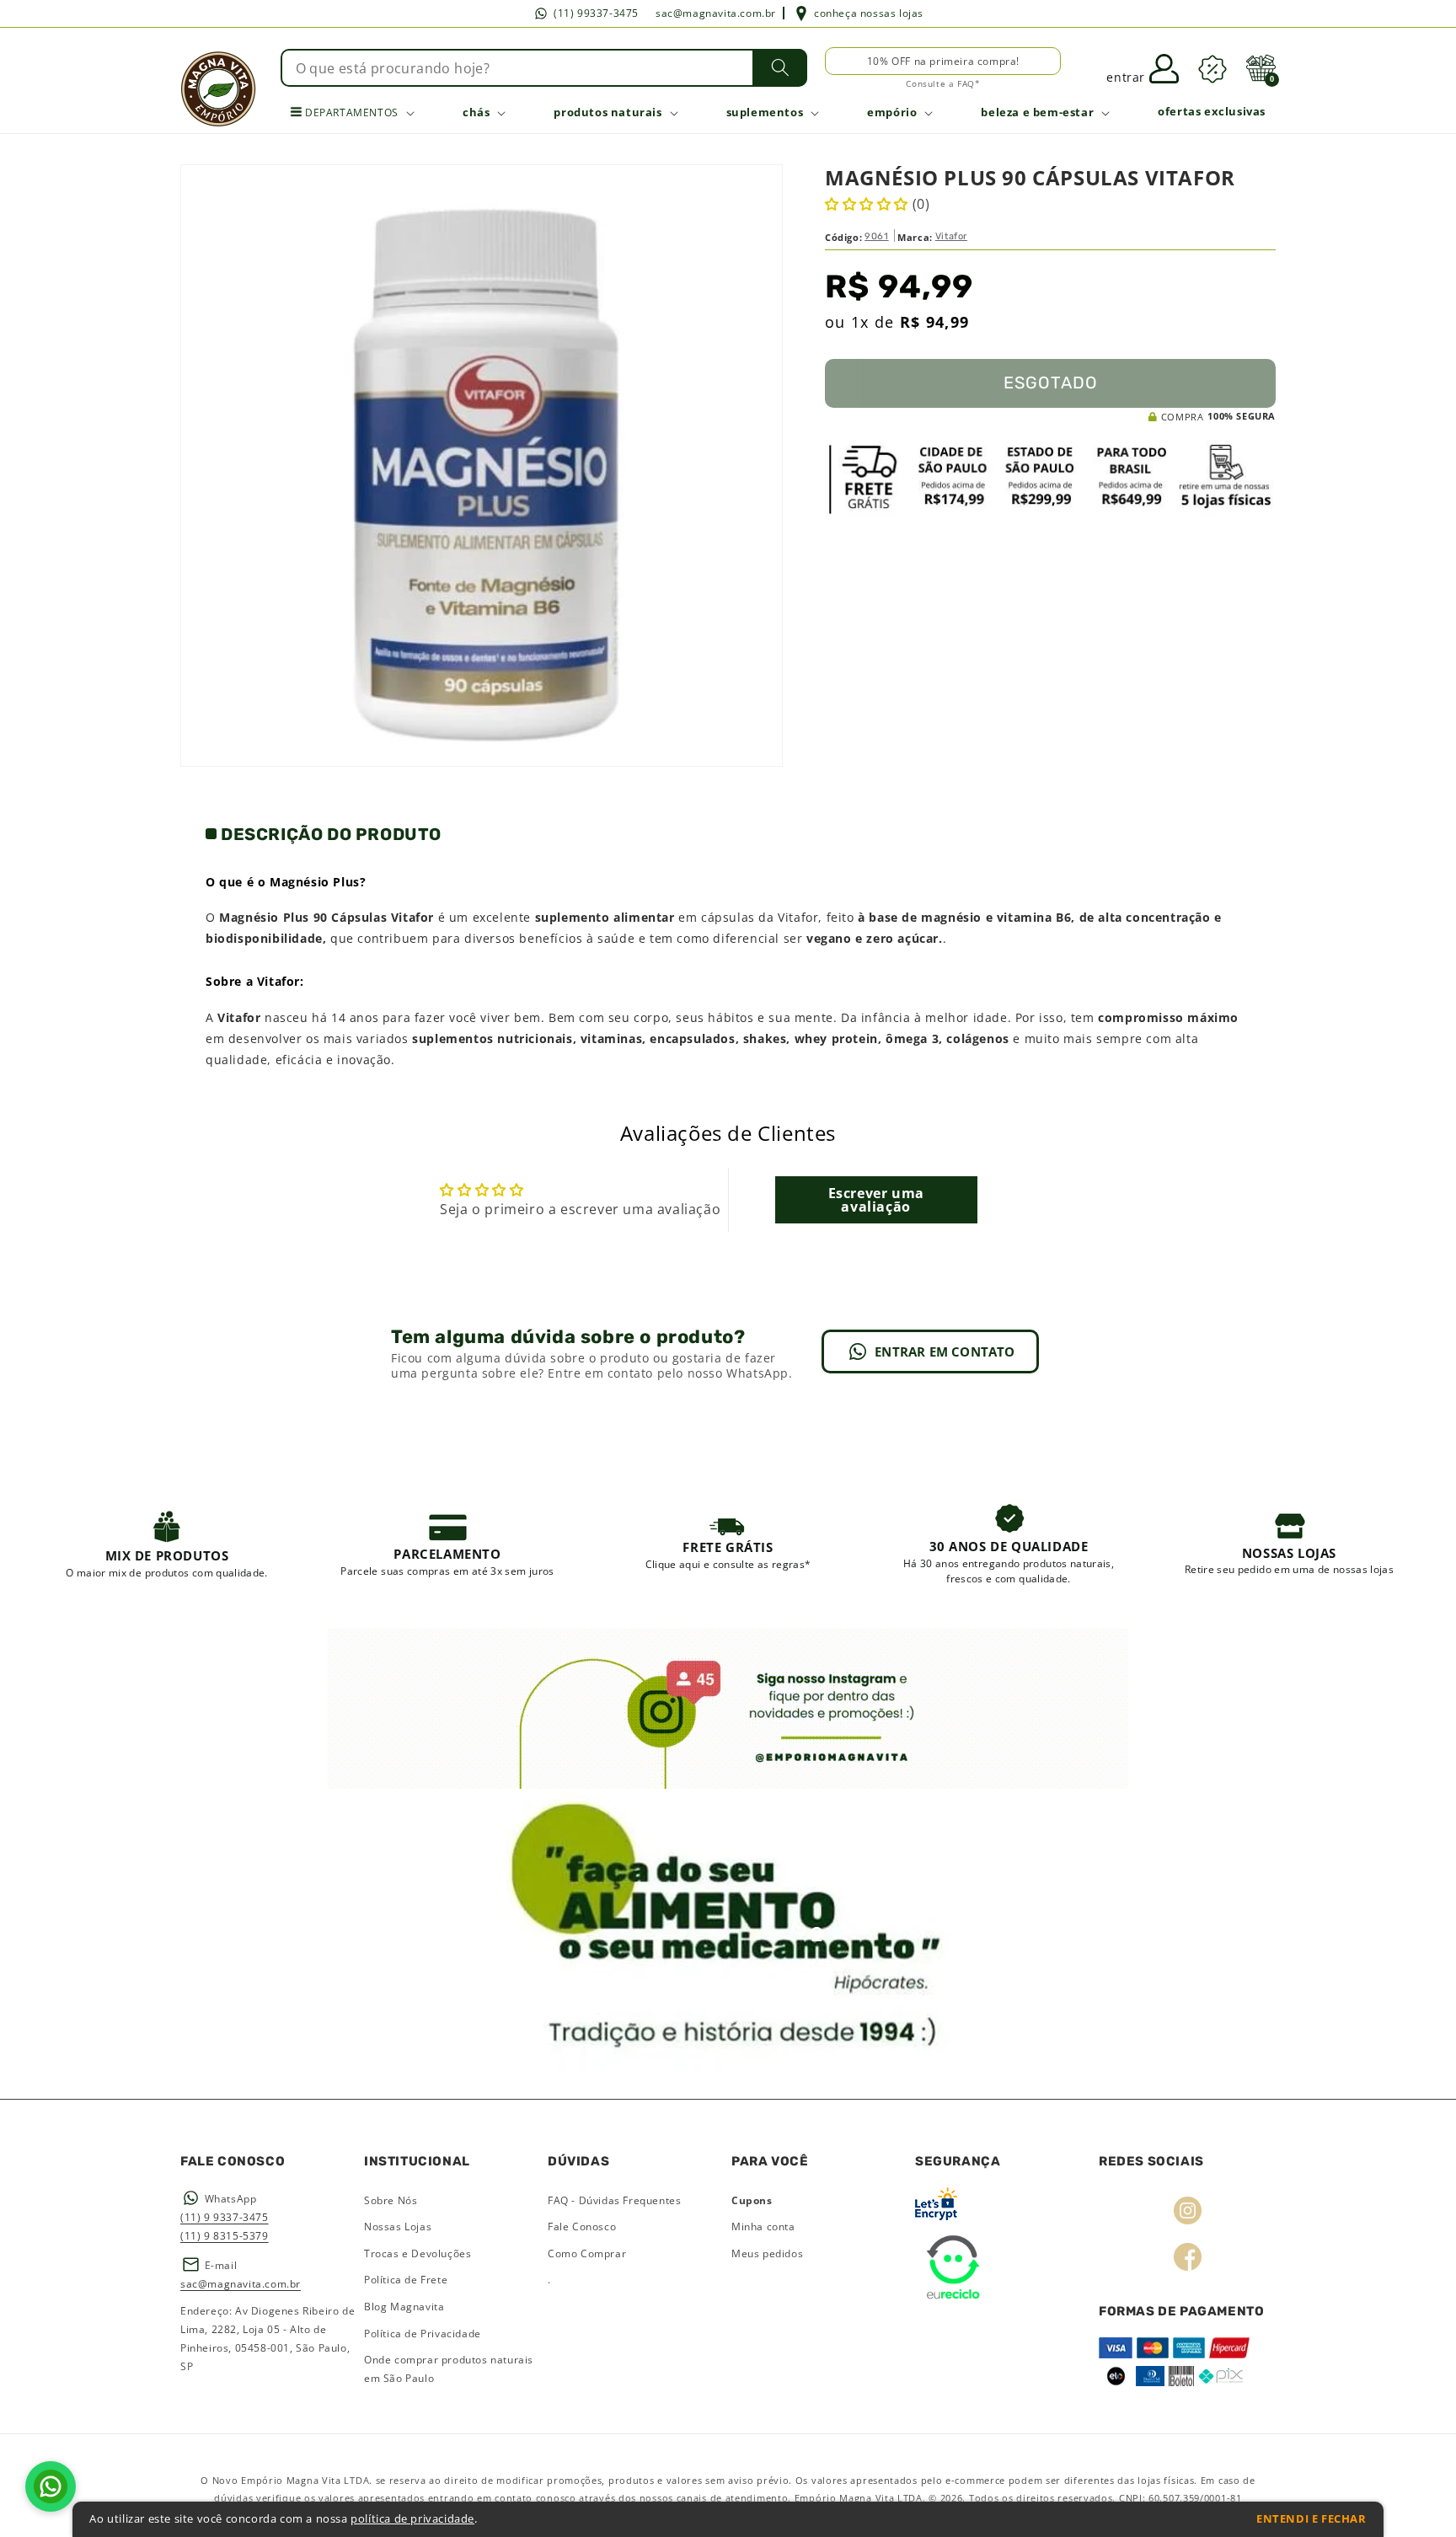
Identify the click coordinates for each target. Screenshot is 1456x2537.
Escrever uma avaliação (876, 1200)
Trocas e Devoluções (418, 2253)
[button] (1261, 68)
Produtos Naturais (608, 112)
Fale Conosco (582, 2227)
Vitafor (951, 236)
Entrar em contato (945, 1351)
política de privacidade (412, 2519)
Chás (476, 112)
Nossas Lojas (398, 2227)
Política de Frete (406, 2280)
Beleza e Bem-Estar (1037, 112)
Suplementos (765, 112)
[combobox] (544, 68)
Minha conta (763, 2227)
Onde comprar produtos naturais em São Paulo (449, 2369)
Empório (892, 112)
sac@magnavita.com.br (716, 13)
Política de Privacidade (423, 2334)
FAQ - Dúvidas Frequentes (614, 2200)
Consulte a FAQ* (943, 83)
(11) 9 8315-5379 (225, 2236)
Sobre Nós (391, 2200)
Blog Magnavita (404, 2307)
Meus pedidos (767, 2253)
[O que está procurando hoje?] (780, 67)
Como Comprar (587, 2253)
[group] (167, 1543)
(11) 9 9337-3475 (225, 2217)
